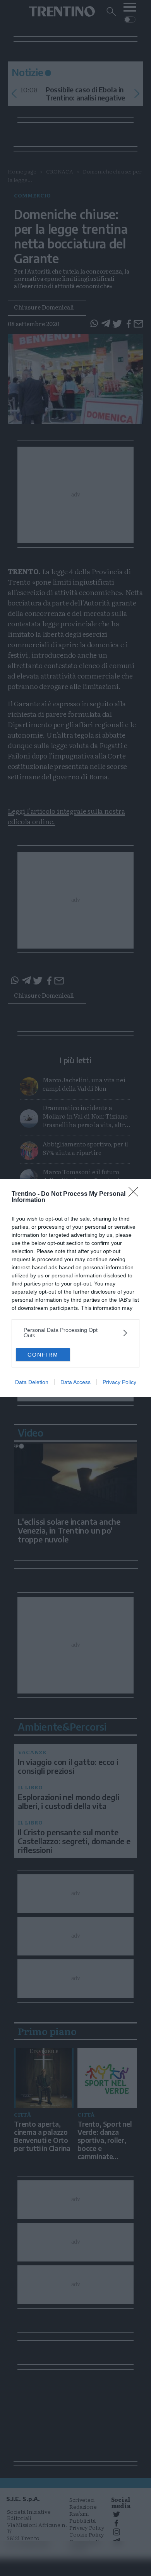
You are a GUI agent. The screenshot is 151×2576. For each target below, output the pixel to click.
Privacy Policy (119, 1382)
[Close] (136, 1194)
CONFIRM (43, 1355)
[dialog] (75, 1288)
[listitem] (75, 1333)
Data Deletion (32, 1382)
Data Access (75, 1382)
